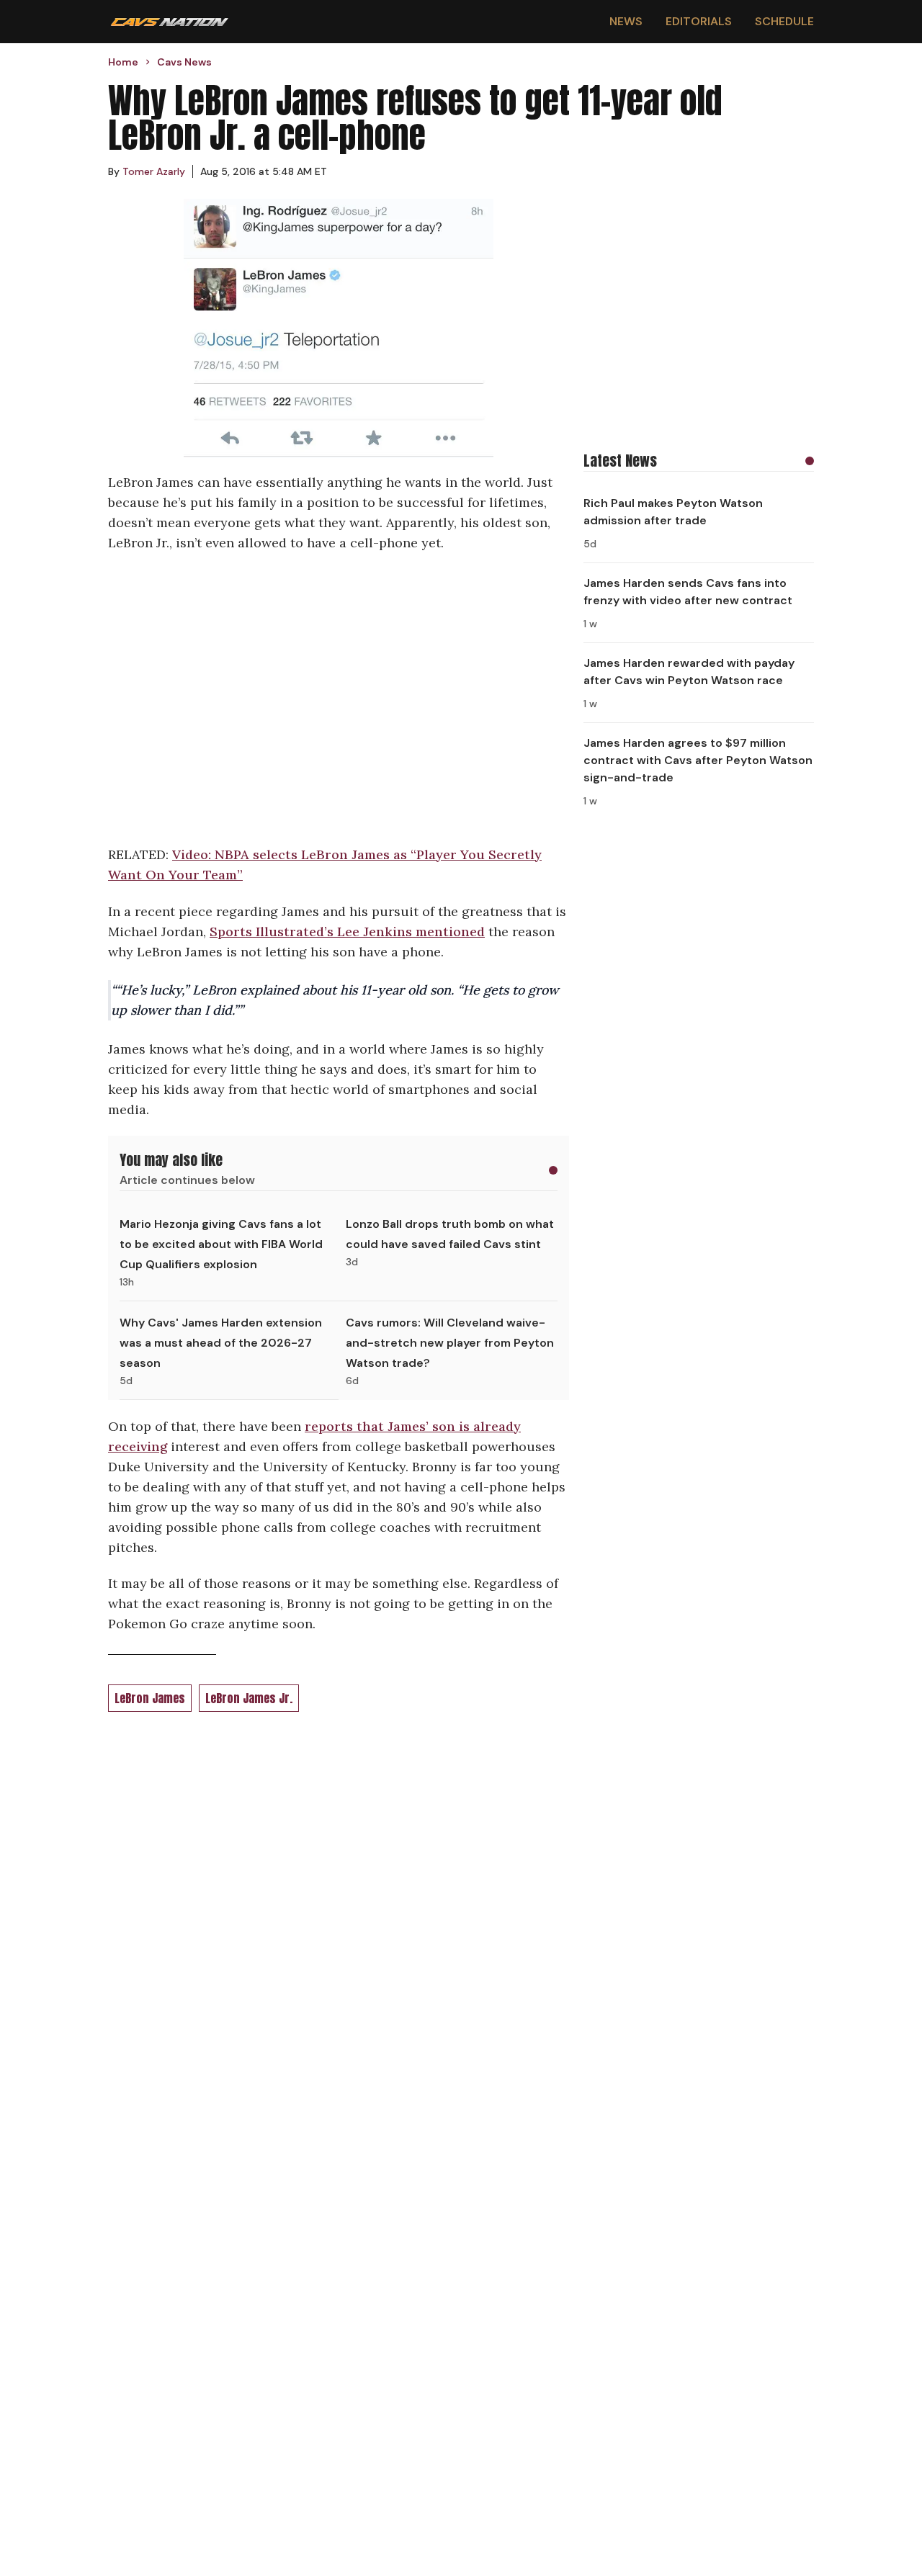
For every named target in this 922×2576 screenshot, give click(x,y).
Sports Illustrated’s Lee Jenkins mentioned (347, 932)
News (626, 21)
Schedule (784, 21)
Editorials (699, 21)
